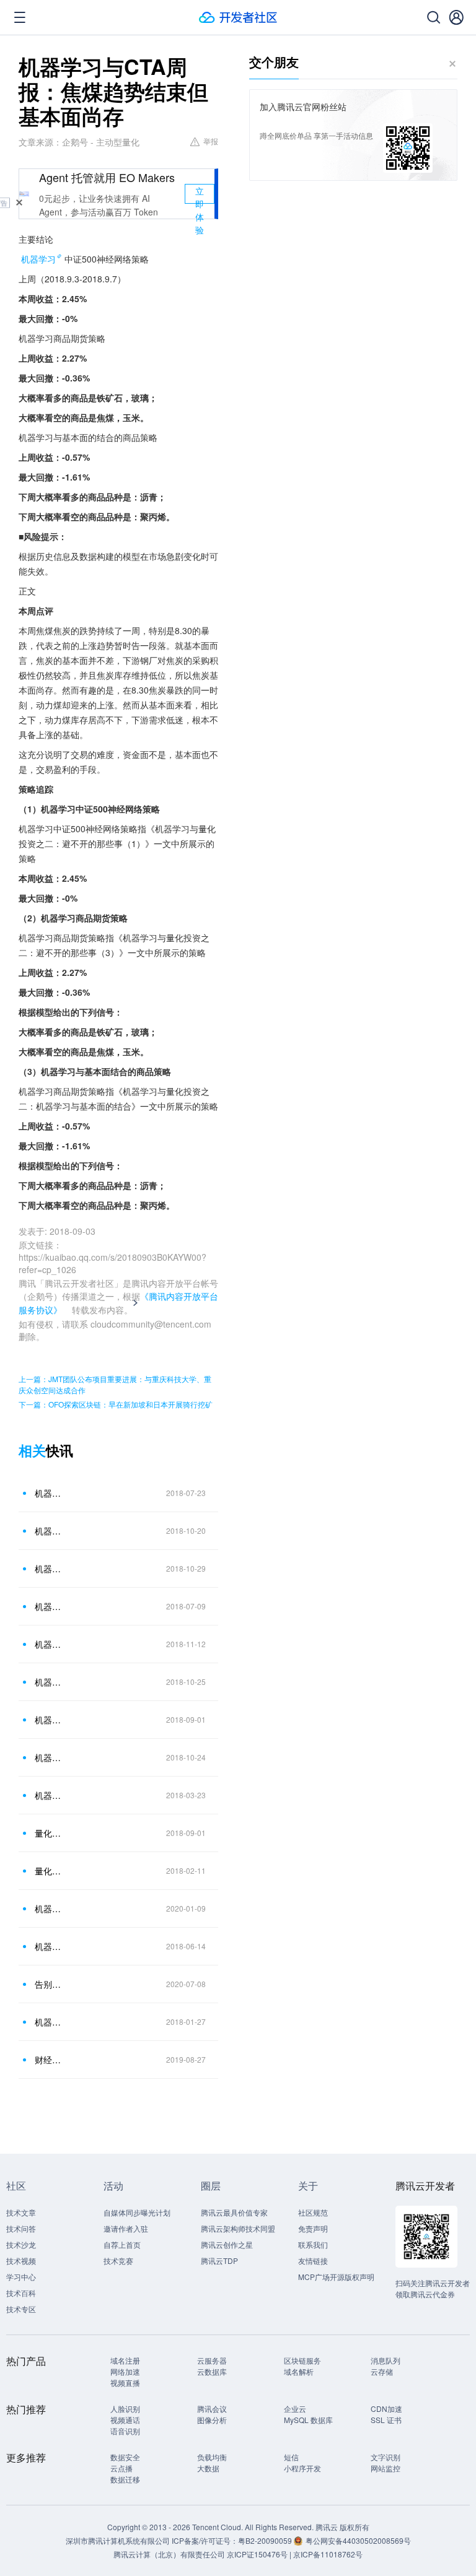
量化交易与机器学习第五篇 (49, 1871)
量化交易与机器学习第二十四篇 (49, 1833)
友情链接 (313, 2261)
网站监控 (386, 2468)
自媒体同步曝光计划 (137, 2212)
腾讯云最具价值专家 (234, 2212)
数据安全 (125, 2457)
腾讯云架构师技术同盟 (238, 2228)
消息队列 (386, 2360)
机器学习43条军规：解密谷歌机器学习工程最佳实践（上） (49, 1946)
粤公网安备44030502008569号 (358, 2540)
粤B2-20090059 (266, 2540)
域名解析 (299, 2371)
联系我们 (313, 2244)
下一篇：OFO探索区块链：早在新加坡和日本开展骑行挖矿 (116, 1404)
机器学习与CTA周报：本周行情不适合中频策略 (49, 1682)
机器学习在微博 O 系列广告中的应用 (49, 1908)
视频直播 (125, 2382)
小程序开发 (302, 2468)
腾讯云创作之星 (227, 2244)
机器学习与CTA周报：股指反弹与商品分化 (49, 1569)
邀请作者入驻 (126, 2228)
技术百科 (21, 2293)
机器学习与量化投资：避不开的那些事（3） (49, 1795)
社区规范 (313, 2212)
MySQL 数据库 (308, 2420)
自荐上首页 (122, 2244)
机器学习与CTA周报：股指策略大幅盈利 (49, 1757)
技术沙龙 (21, 2244)
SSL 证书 (386, 2420)
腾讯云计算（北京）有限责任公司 (169, 2554)
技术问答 (21, 2228)
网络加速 (125, 2371)
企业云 (295, 2408)
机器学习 (38, 259)
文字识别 (386, 2457)
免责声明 (313, 2228)
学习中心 (21, 2277)
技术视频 (21, 2261)
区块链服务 (302, 2360)
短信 (291, 2457)
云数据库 (212, 2371)
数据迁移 (125, 2479)
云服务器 (212, 2360)
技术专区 (21, 2309)
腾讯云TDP (219, 2261)
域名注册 (125, 2360)
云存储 (382, 2371)
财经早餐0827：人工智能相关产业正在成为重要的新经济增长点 (49, 2060)
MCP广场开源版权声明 (336, 2277)
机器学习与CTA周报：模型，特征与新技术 (49, 1606)
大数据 (208, 2468)
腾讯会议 (212, 2408)
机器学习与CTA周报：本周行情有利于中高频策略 (49, 1720)
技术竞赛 (118, 2261)
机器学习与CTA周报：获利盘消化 (49, 1644)
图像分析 (212, 2420)
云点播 (121, 2468)
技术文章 (21, 2212)
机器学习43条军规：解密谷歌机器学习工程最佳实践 (49, 2022)
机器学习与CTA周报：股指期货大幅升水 (49, 1531)
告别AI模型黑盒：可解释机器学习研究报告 (49, 1984)
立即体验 (200, 194)
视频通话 (125, 2420)
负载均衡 (212, 2457)
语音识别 (125, 2431)
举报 (211, 141)
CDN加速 (386, 2408)
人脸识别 (125, 2408)
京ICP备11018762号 (328, 2554)
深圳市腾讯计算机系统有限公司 (118, 2540)
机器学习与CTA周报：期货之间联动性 (49, 1493)
